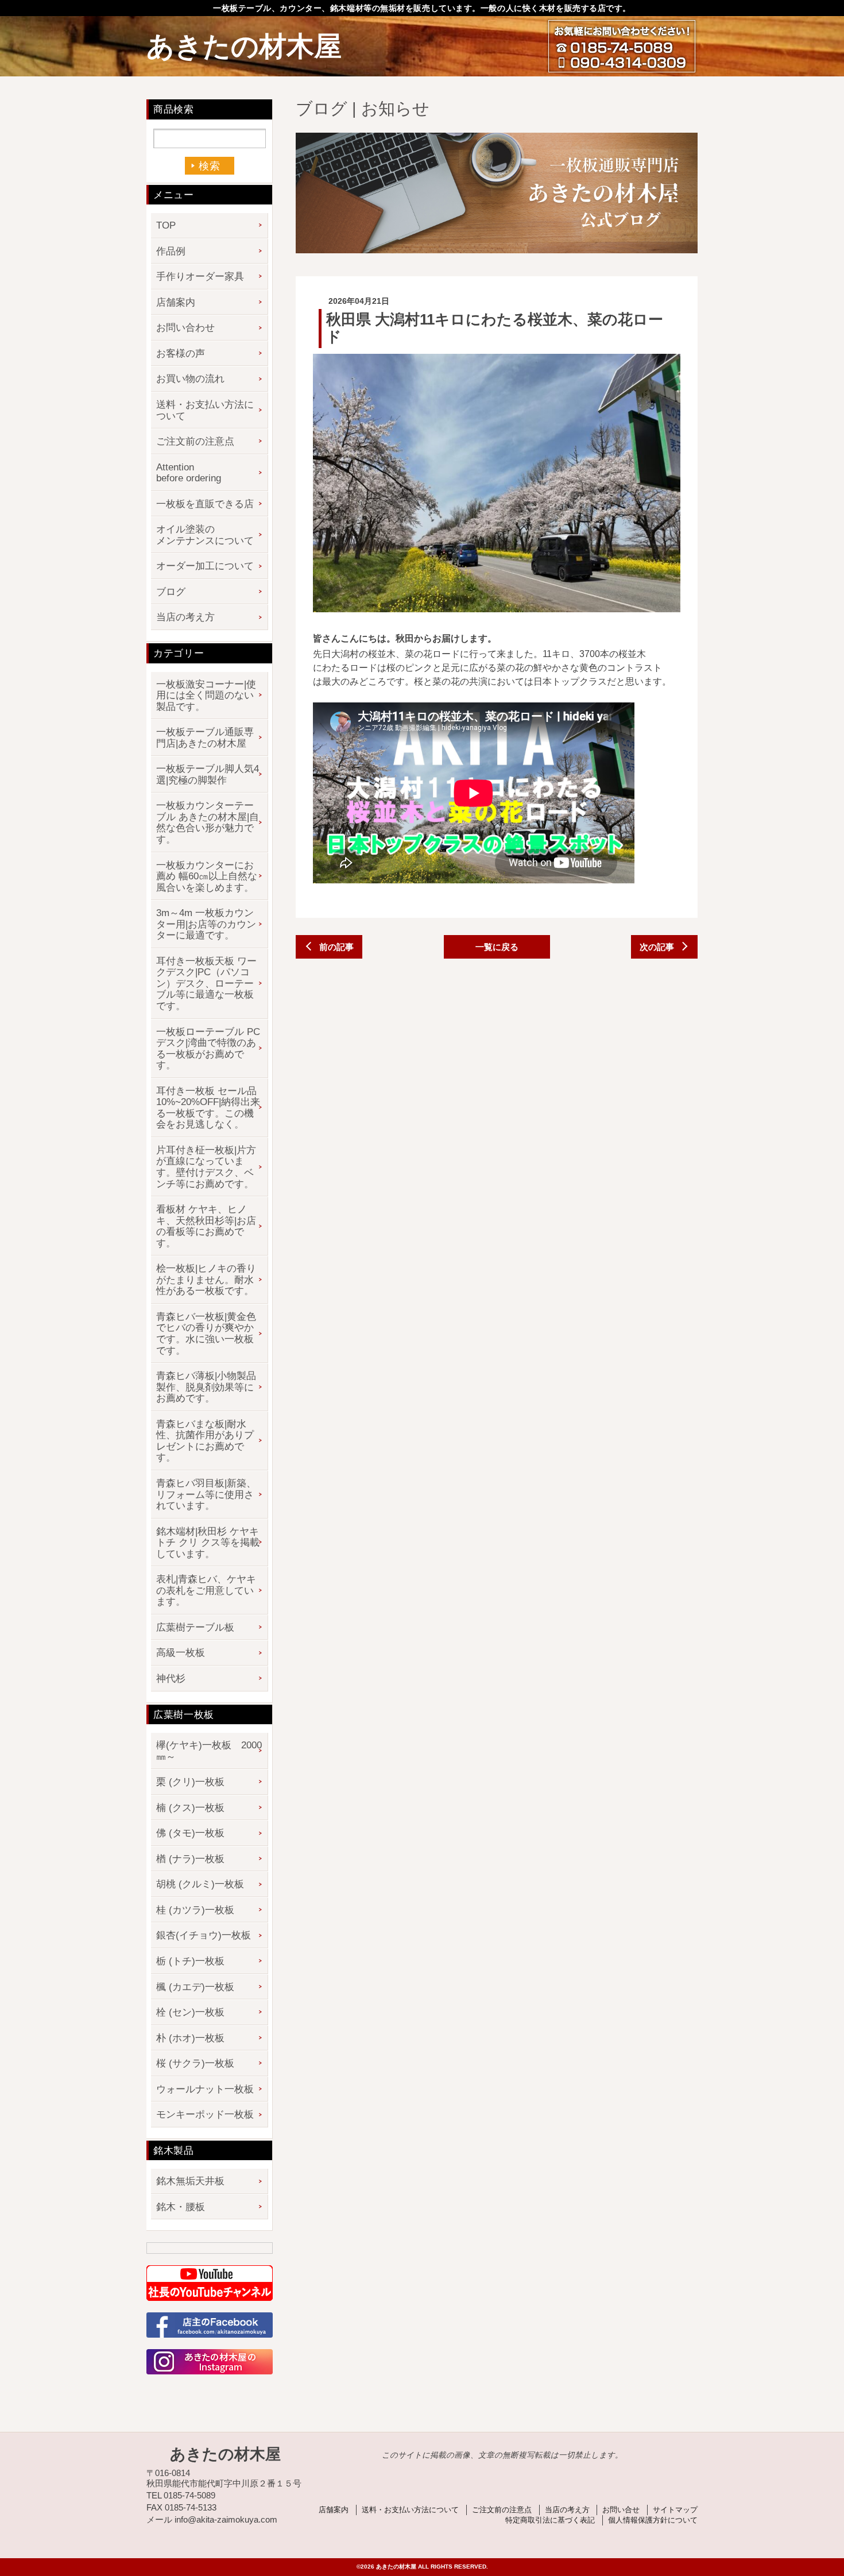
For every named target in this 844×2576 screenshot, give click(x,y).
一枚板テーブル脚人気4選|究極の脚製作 (208, 775)
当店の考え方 (185, 617)
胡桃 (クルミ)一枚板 (200, 1884)
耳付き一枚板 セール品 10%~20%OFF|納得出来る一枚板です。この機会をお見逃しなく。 (208, 1108)
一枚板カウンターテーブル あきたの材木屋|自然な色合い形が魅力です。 (208, 822)
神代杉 (171, 1679)
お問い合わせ (185, 328)
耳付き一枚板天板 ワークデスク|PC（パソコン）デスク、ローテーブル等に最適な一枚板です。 (206, 984)
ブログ (171, 592)
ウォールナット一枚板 (205, 2089)
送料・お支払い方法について (205, 410)
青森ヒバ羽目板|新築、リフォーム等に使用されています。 (206, 1494)
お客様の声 (181, 354)
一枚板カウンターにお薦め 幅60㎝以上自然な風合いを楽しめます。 (207, 876)
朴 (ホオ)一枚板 (190, 2038)
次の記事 (657, 947)
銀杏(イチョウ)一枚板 (204, 1935)
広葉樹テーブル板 (195, 1627)
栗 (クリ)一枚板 (190, 1782)
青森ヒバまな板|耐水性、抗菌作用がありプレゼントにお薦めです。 (205, 1441)
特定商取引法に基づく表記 (550, 2520)
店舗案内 (176, 302)
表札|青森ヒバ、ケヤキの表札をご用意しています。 (206, 1590)
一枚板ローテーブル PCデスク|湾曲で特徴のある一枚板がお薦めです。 (208, 1049)
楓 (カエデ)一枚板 (195, 1987)
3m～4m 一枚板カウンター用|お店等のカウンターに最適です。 (206, 924)
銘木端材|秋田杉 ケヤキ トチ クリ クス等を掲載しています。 (208, 1543)
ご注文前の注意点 (195, 441)
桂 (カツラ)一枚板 (195, 1910)
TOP (166, 225)
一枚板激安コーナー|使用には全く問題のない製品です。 (206, 696)
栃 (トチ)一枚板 (190, 1961)
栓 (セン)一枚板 (190, 2012)
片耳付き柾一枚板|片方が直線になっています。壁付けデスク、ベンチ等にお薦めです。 (206, 1167)
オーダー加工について (205, 566)
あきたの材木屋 (244, 46)
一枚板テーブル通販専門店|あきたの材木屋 (205, 738)
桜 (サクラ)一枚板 (195, 2063)
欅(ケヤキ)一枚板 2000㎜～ (209, 1751)
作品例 (171, 251)
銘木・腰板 (181, 2207)
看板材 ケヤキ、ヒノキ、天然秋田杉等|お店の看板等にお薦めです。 (206, 1226)
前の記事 (336, 947)
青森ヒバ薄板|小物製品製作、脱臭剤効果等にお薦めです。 (206, 1387)
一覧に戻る (497, 947)
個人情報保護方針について (653, 2520)
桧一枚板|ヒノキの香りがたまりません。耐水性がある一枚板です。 (206, 1280)
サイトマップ (675, 2510)
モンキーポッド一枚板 (205, 2115)
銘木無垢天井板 (190, 2181)
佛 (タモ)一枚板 (190, 1833)
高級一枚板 (181, 1653)
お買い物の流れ (190, 379)
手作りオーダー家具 (200, 277)
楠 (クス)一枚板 (190, 1808)
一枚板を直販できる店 (205, 504)
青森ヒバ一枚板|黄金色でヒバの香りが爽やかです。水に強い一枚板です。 (206, 1334)
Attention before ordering (189, 473)
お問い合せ (621, 2510)
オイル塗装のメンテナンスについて (205, 535)
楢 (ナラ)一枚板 (190, 1859)
